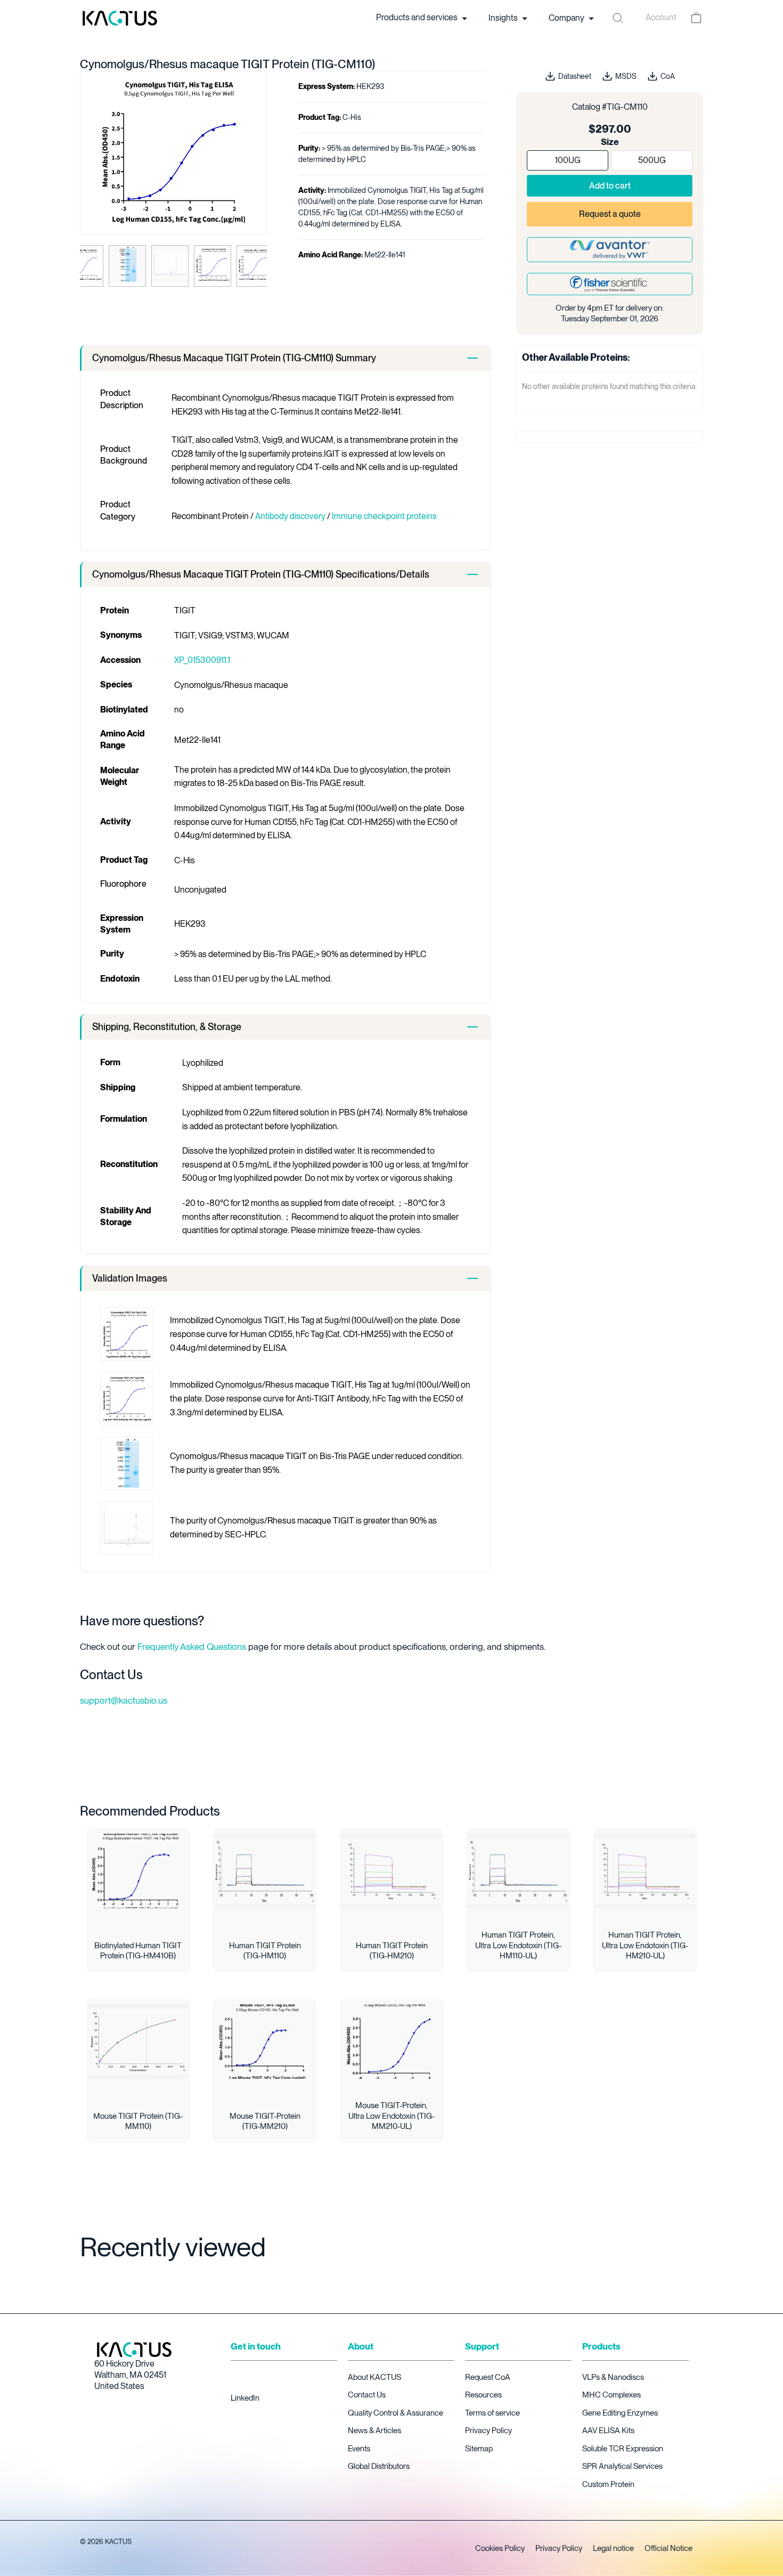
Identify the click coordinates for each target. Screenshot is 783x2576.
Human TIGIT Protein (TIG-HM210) (392, 1951)
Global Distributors (379, 2466)
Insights (504, 18)
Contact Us (367, 2395)
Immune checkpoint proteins (384, 516)
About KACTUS (374, 2377)
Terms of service (492, 2413)
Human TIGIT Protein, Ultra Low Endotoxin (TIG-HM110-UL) (518, 1945)
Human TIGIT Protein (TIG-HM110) (265, 1951)
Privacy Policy (488, 2431)
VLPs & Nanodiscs (613, 2377)
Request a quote (610, 214)
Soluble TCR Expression (623, 2449)
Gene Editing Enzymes (620, 2413)
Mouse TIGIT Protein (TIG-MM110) (138, 2121)
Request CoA (488, 2377)
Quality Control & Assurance (395, 2413)
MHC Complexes (611, 2395)
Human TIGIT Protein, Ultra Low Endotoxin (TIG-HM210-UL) (645, 1945)
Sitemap (479, 2449)
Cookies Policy (500, 2548)
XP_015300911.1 (202, 660)
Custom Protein (608, 2484)
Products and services (418, 18)
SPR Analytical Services (622, 2466)
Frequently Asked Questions (192, 1647)
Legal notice (613, 2548)
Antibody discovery (290, 516)
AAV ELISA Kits (608, 2431)
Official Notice (668, 2548)
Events (359, 2449)
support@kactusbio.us (124, 1700)
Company (567, 18)
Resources (483, 2395)
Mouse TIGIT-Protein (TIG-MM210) (265, 2121)
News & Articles (374, 2431)
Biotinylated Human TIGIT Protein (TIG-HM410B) (138, 1951)
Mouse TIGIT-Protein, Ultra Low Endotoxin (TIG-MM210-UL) (391, 2116)
